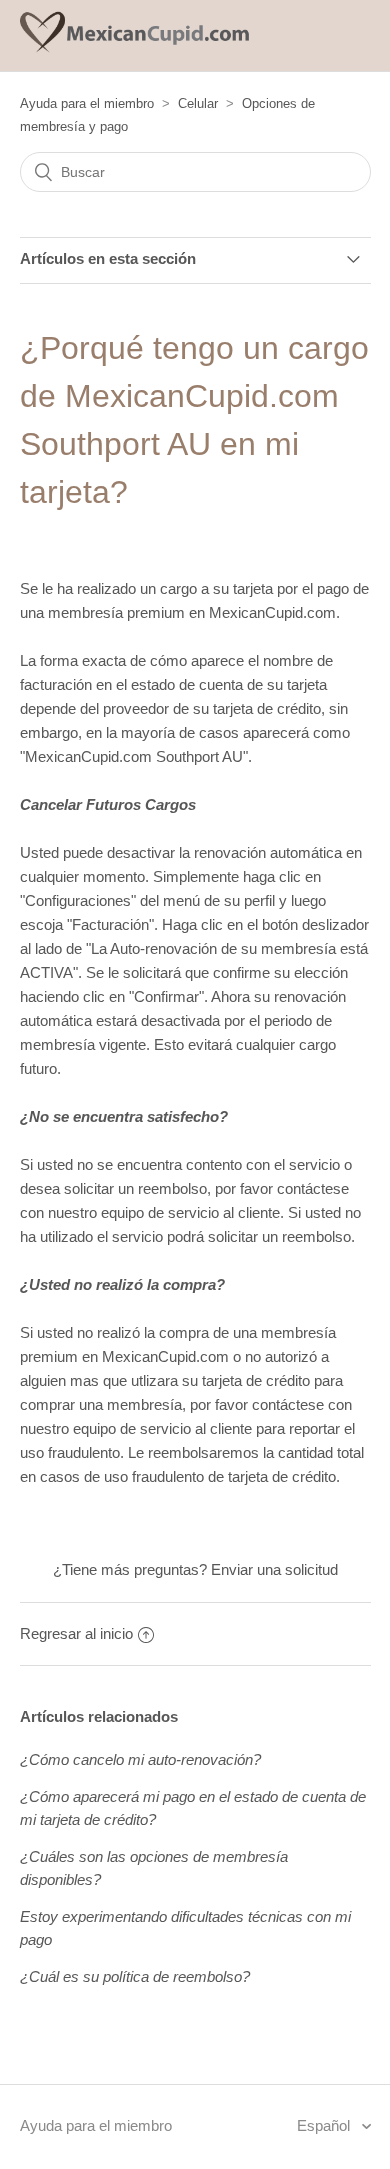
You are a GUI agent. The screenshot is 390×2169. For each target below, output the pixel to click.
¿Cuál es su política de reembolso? (135, 1976)
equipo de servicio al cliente (190, 1212)
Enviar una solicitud (274, 1569)
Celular (198, 103)
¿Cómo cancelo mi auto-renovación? (140, 1759)
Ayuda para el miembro (87, 103)
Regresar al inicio (76, 1633)
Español (325, 2125)
